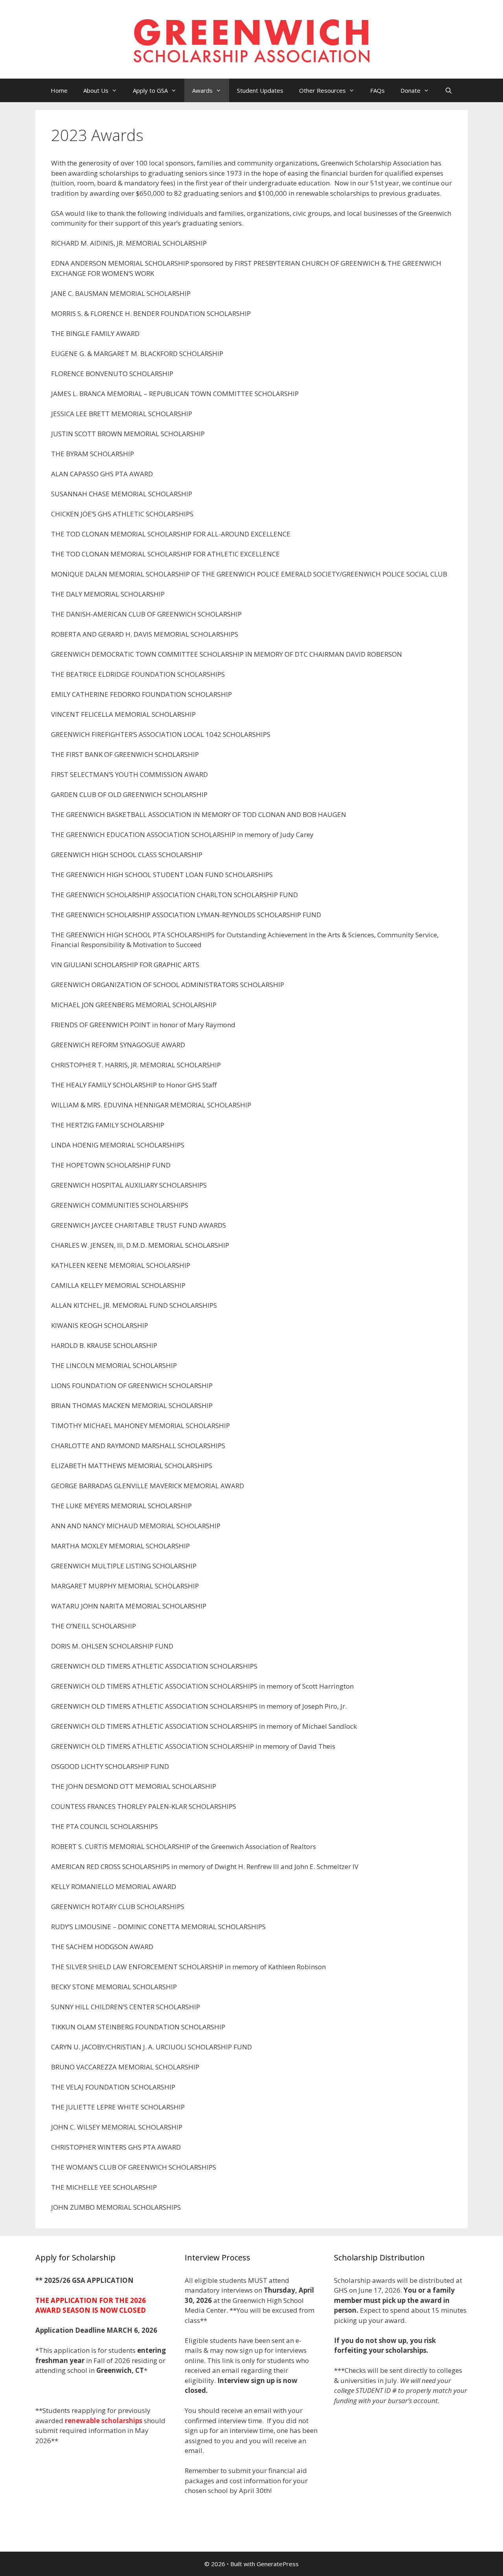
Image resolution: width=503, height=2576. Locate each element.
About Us (96, 90)
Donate (410, 90)
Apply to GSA (150, 90)
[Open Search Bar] (449, 90)
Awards (202, 90)
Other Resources (322, 90)
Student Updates (260, 90)
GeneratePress (278, 2564)
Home (59, 90)
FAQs (377, 90)
